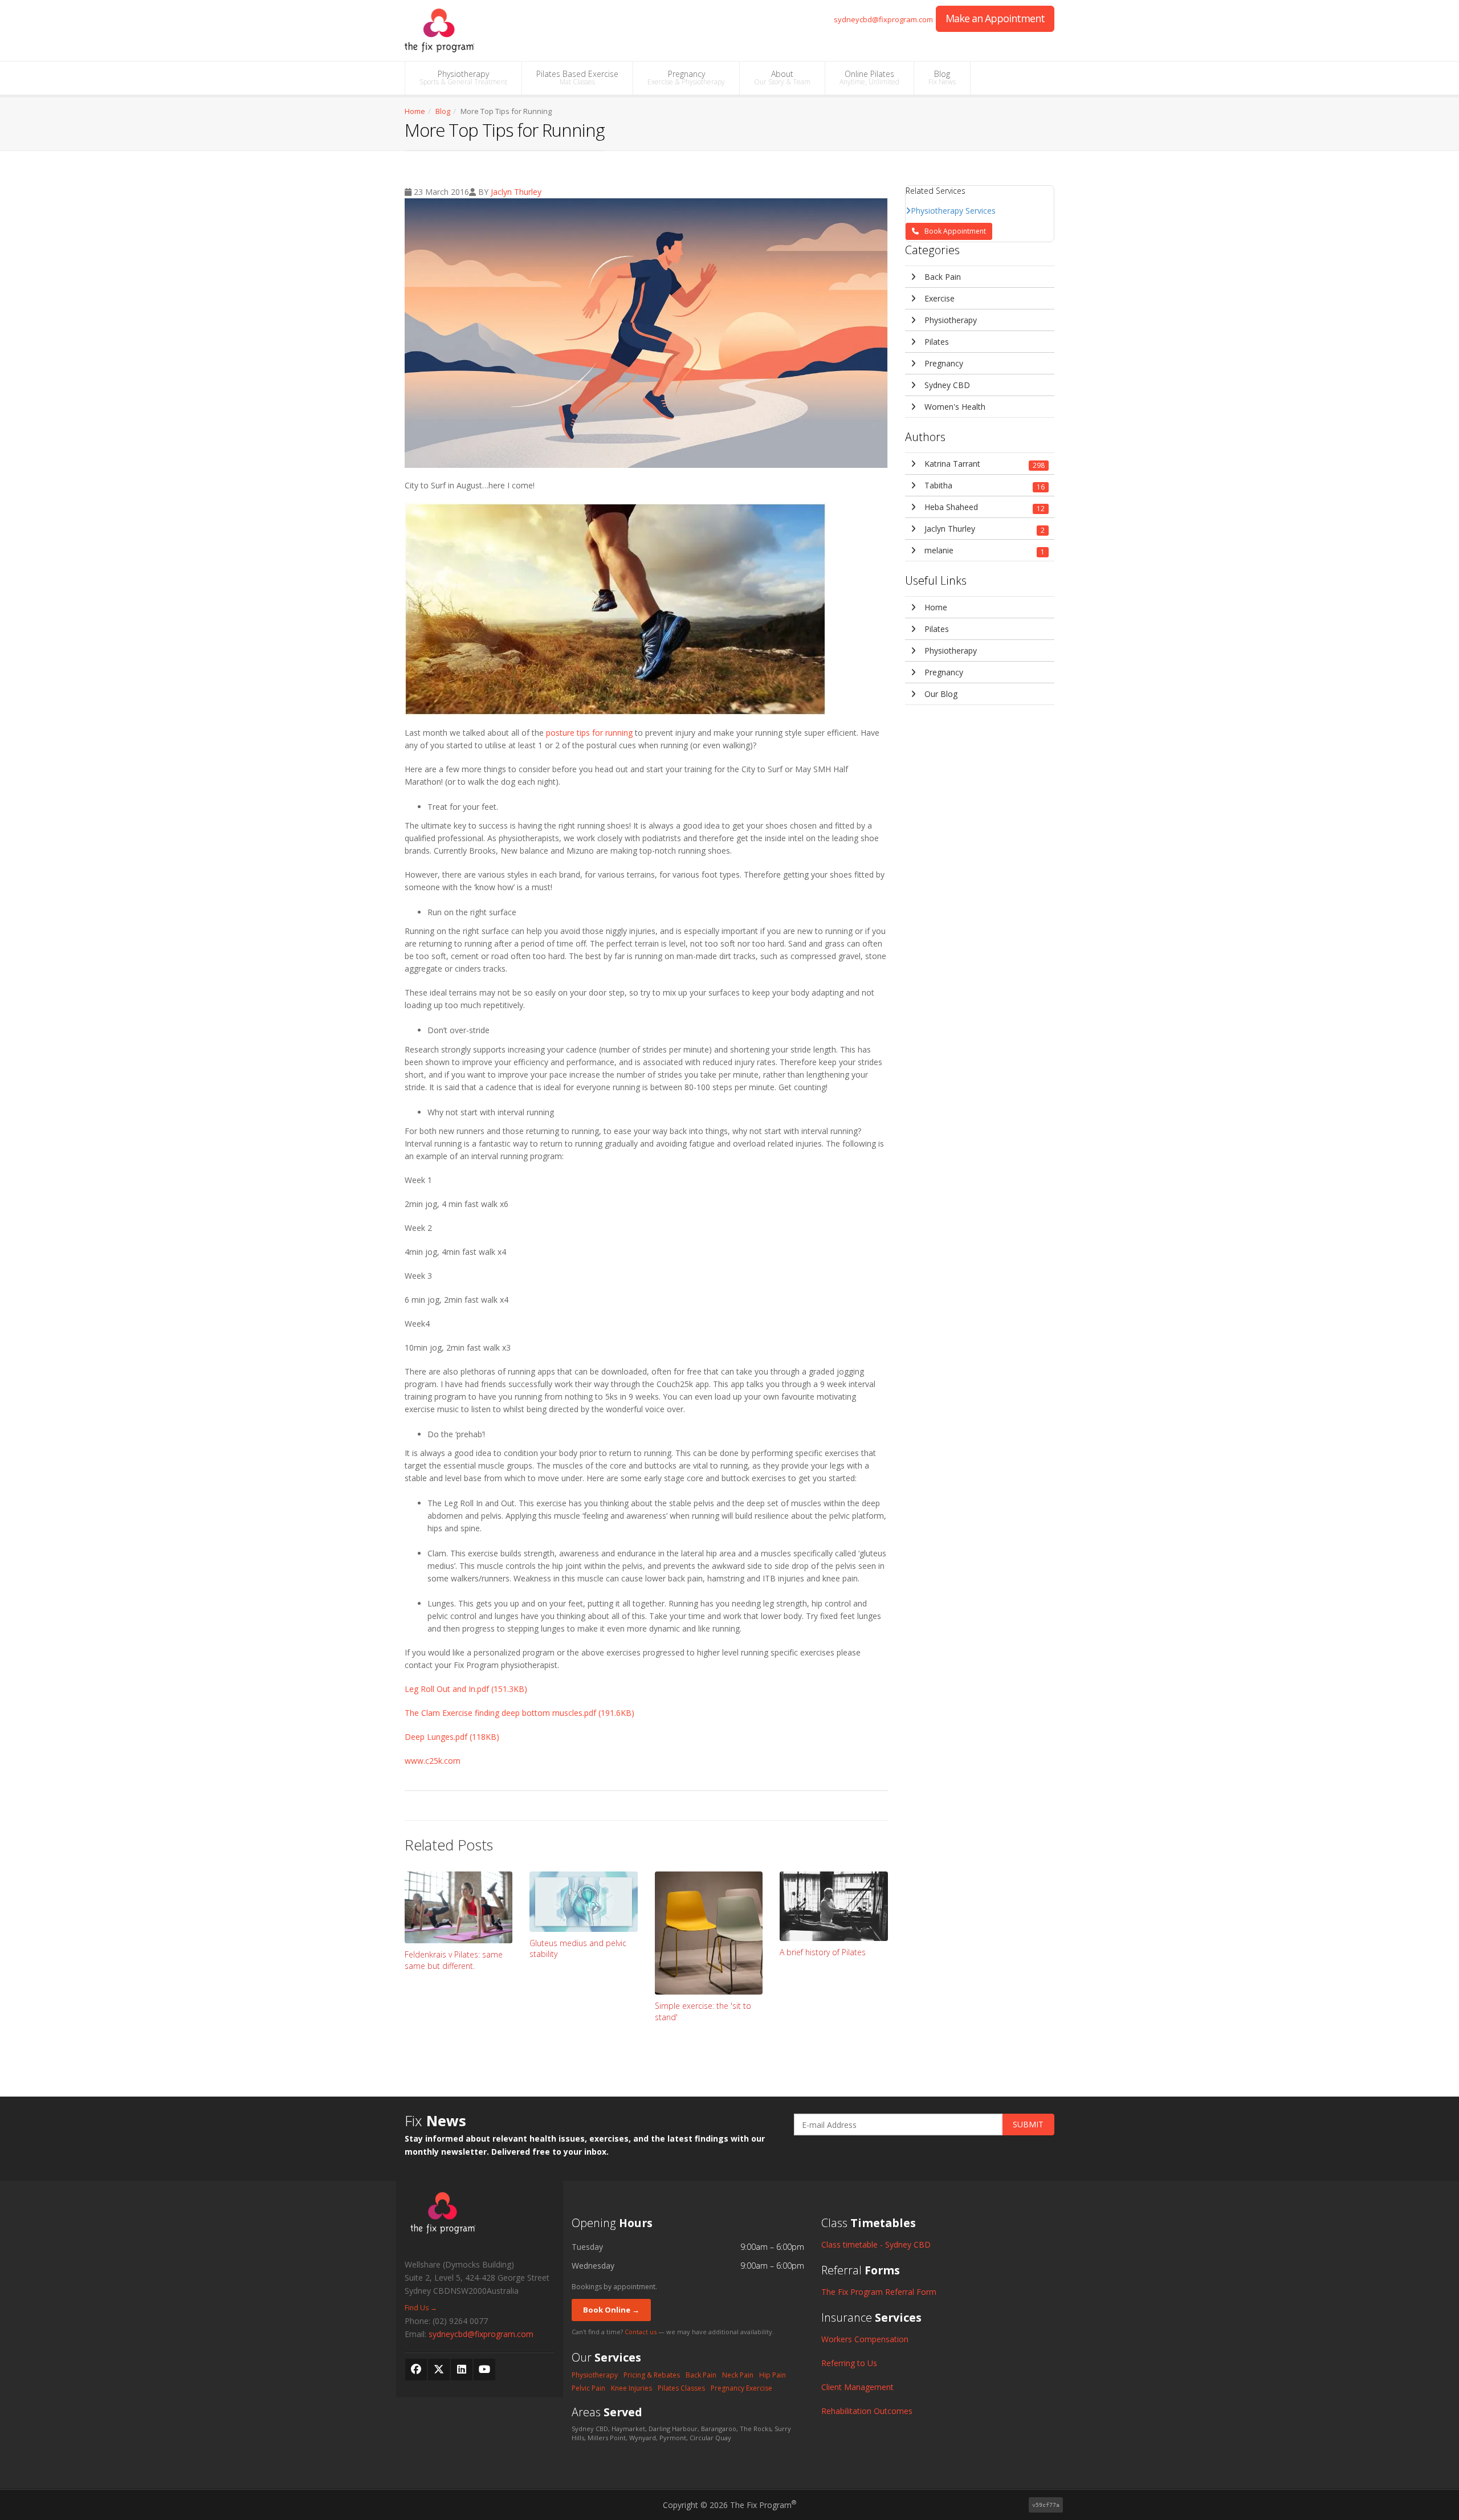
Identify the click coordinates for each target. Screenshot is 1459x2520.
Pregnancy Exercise (741, 2388)
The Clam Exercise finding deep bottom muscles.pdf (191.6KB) (519, 1713)
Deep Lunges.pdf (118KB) (452, 1737)
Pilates (936, 342)
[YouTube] (484, 2370)
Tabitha (984, 486)
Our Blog (940, 694)
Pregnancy (686, 78)
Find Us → (421, 2308)
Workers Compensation (865, 2339)
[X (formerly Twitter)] (439, 2370)
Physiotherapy (463, 78)
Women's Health (954, 407)
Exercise (938, 298)
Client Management (857, 2387)
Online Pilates (869, 78)
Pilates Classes (681, 2388)
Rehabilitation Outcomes (867, 2411)
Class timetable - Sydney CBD (876, 2244)
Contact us (641, 2332)
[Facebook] (416, 2370)
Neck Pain (738, 2375)
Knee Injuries (631, 2388)
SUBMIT (1028, 2124)
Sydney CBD (946, 385)
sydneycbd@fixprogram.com (883, 20)
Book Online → (611, 2310)
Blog (942, 78)
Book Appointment (955, 231)
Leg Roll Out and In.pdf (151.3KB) (466, 1689)
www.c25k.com (433, 1761)
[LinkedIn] (462, 2370)
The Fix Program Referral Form (879, 2292)
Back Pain (942, 277)
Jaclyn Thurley (516, 192)
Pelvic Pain (588, 2388)
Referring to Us (849, 2363)
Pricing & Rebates (652, 2375)
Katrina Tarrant (984, 464)
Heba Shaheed (984, 507)
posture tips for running (589, 733)
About (782, 78)
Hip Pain (773, 2375)
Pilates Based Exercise (577, 78)
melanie (984, 551)
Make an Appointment (995, 18)
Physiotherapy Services (953, 211)
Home (415, 111)
